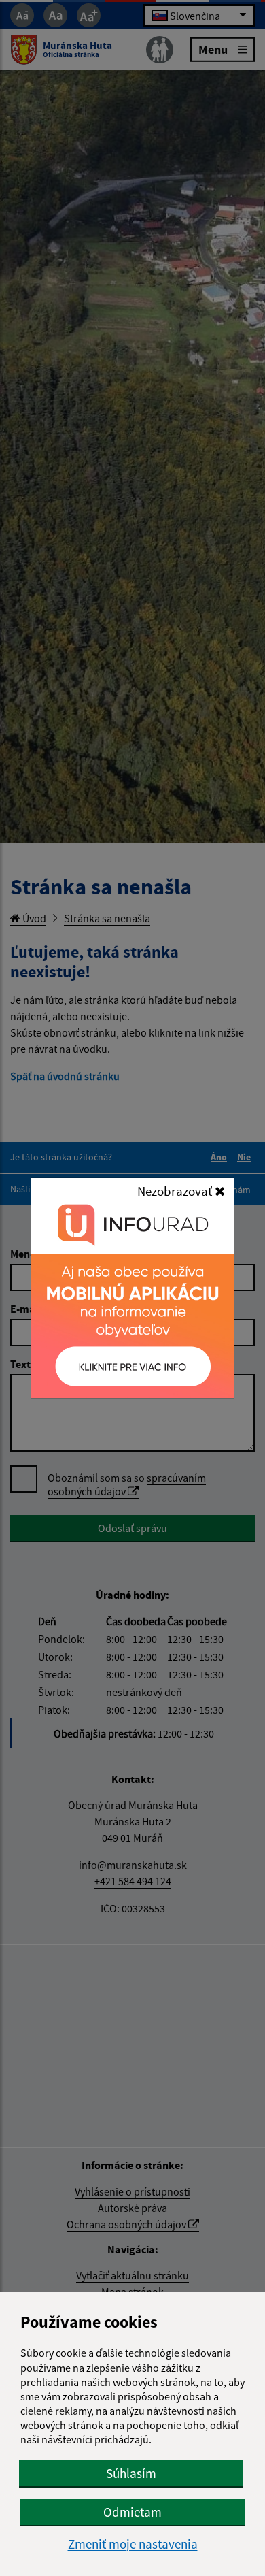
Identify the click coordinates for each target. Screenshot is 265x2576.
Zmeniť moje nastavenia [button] (133, 2544)
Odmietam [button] (132, 2512)
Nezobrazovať (176, 1191)
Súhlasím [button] (131, 2473)
